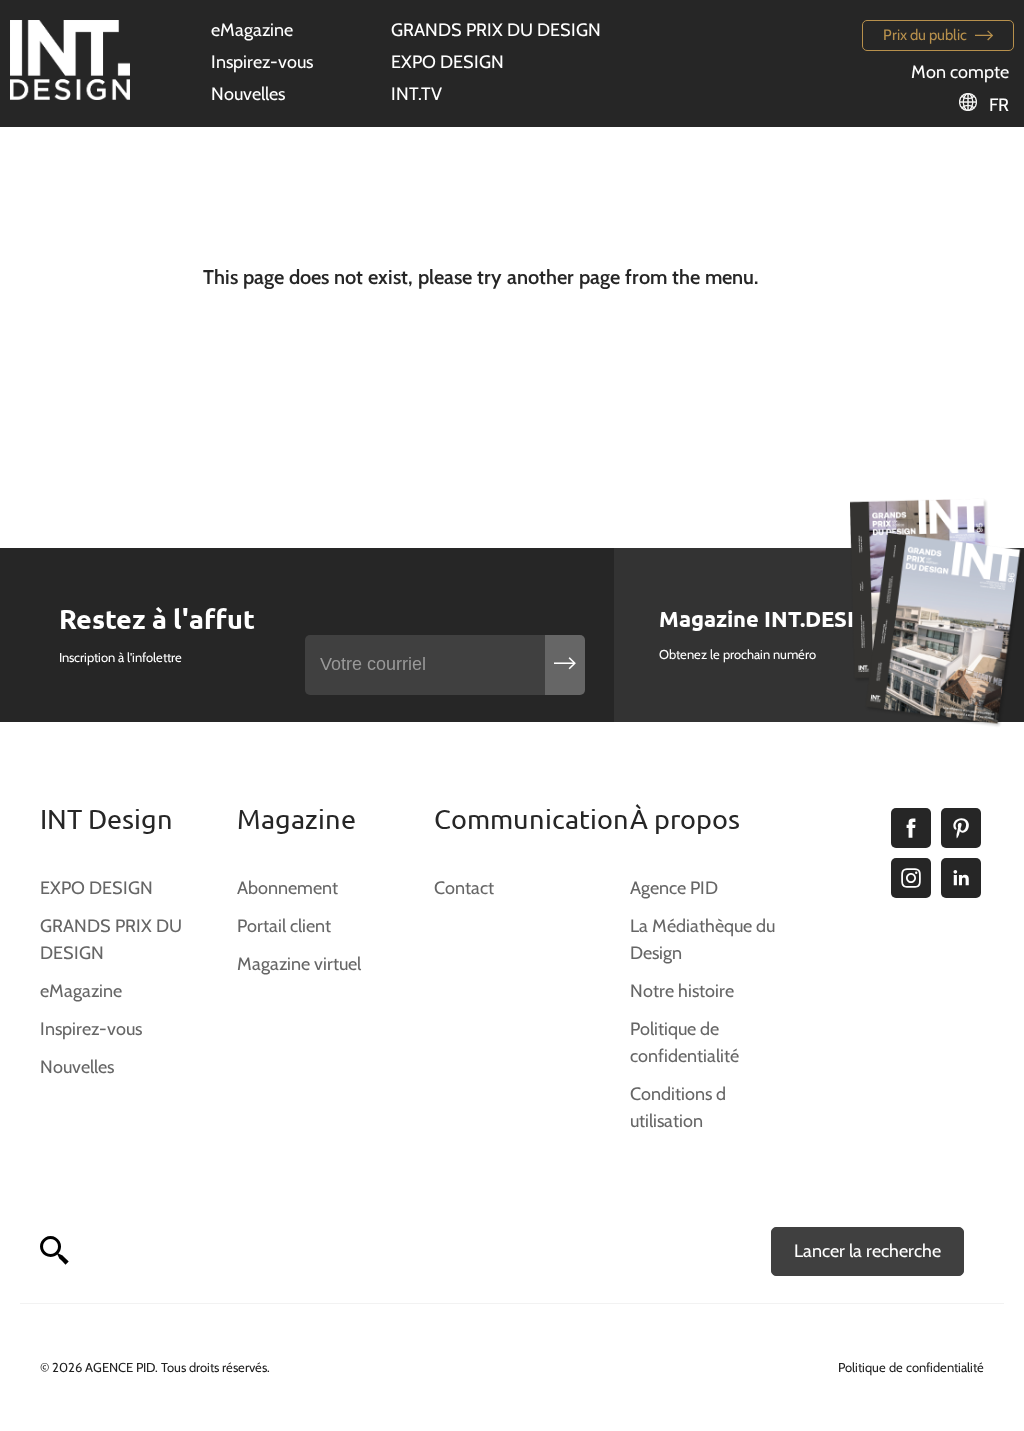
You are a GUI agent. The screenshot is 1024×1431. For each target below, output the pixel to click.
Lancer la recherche (867, 1251)
